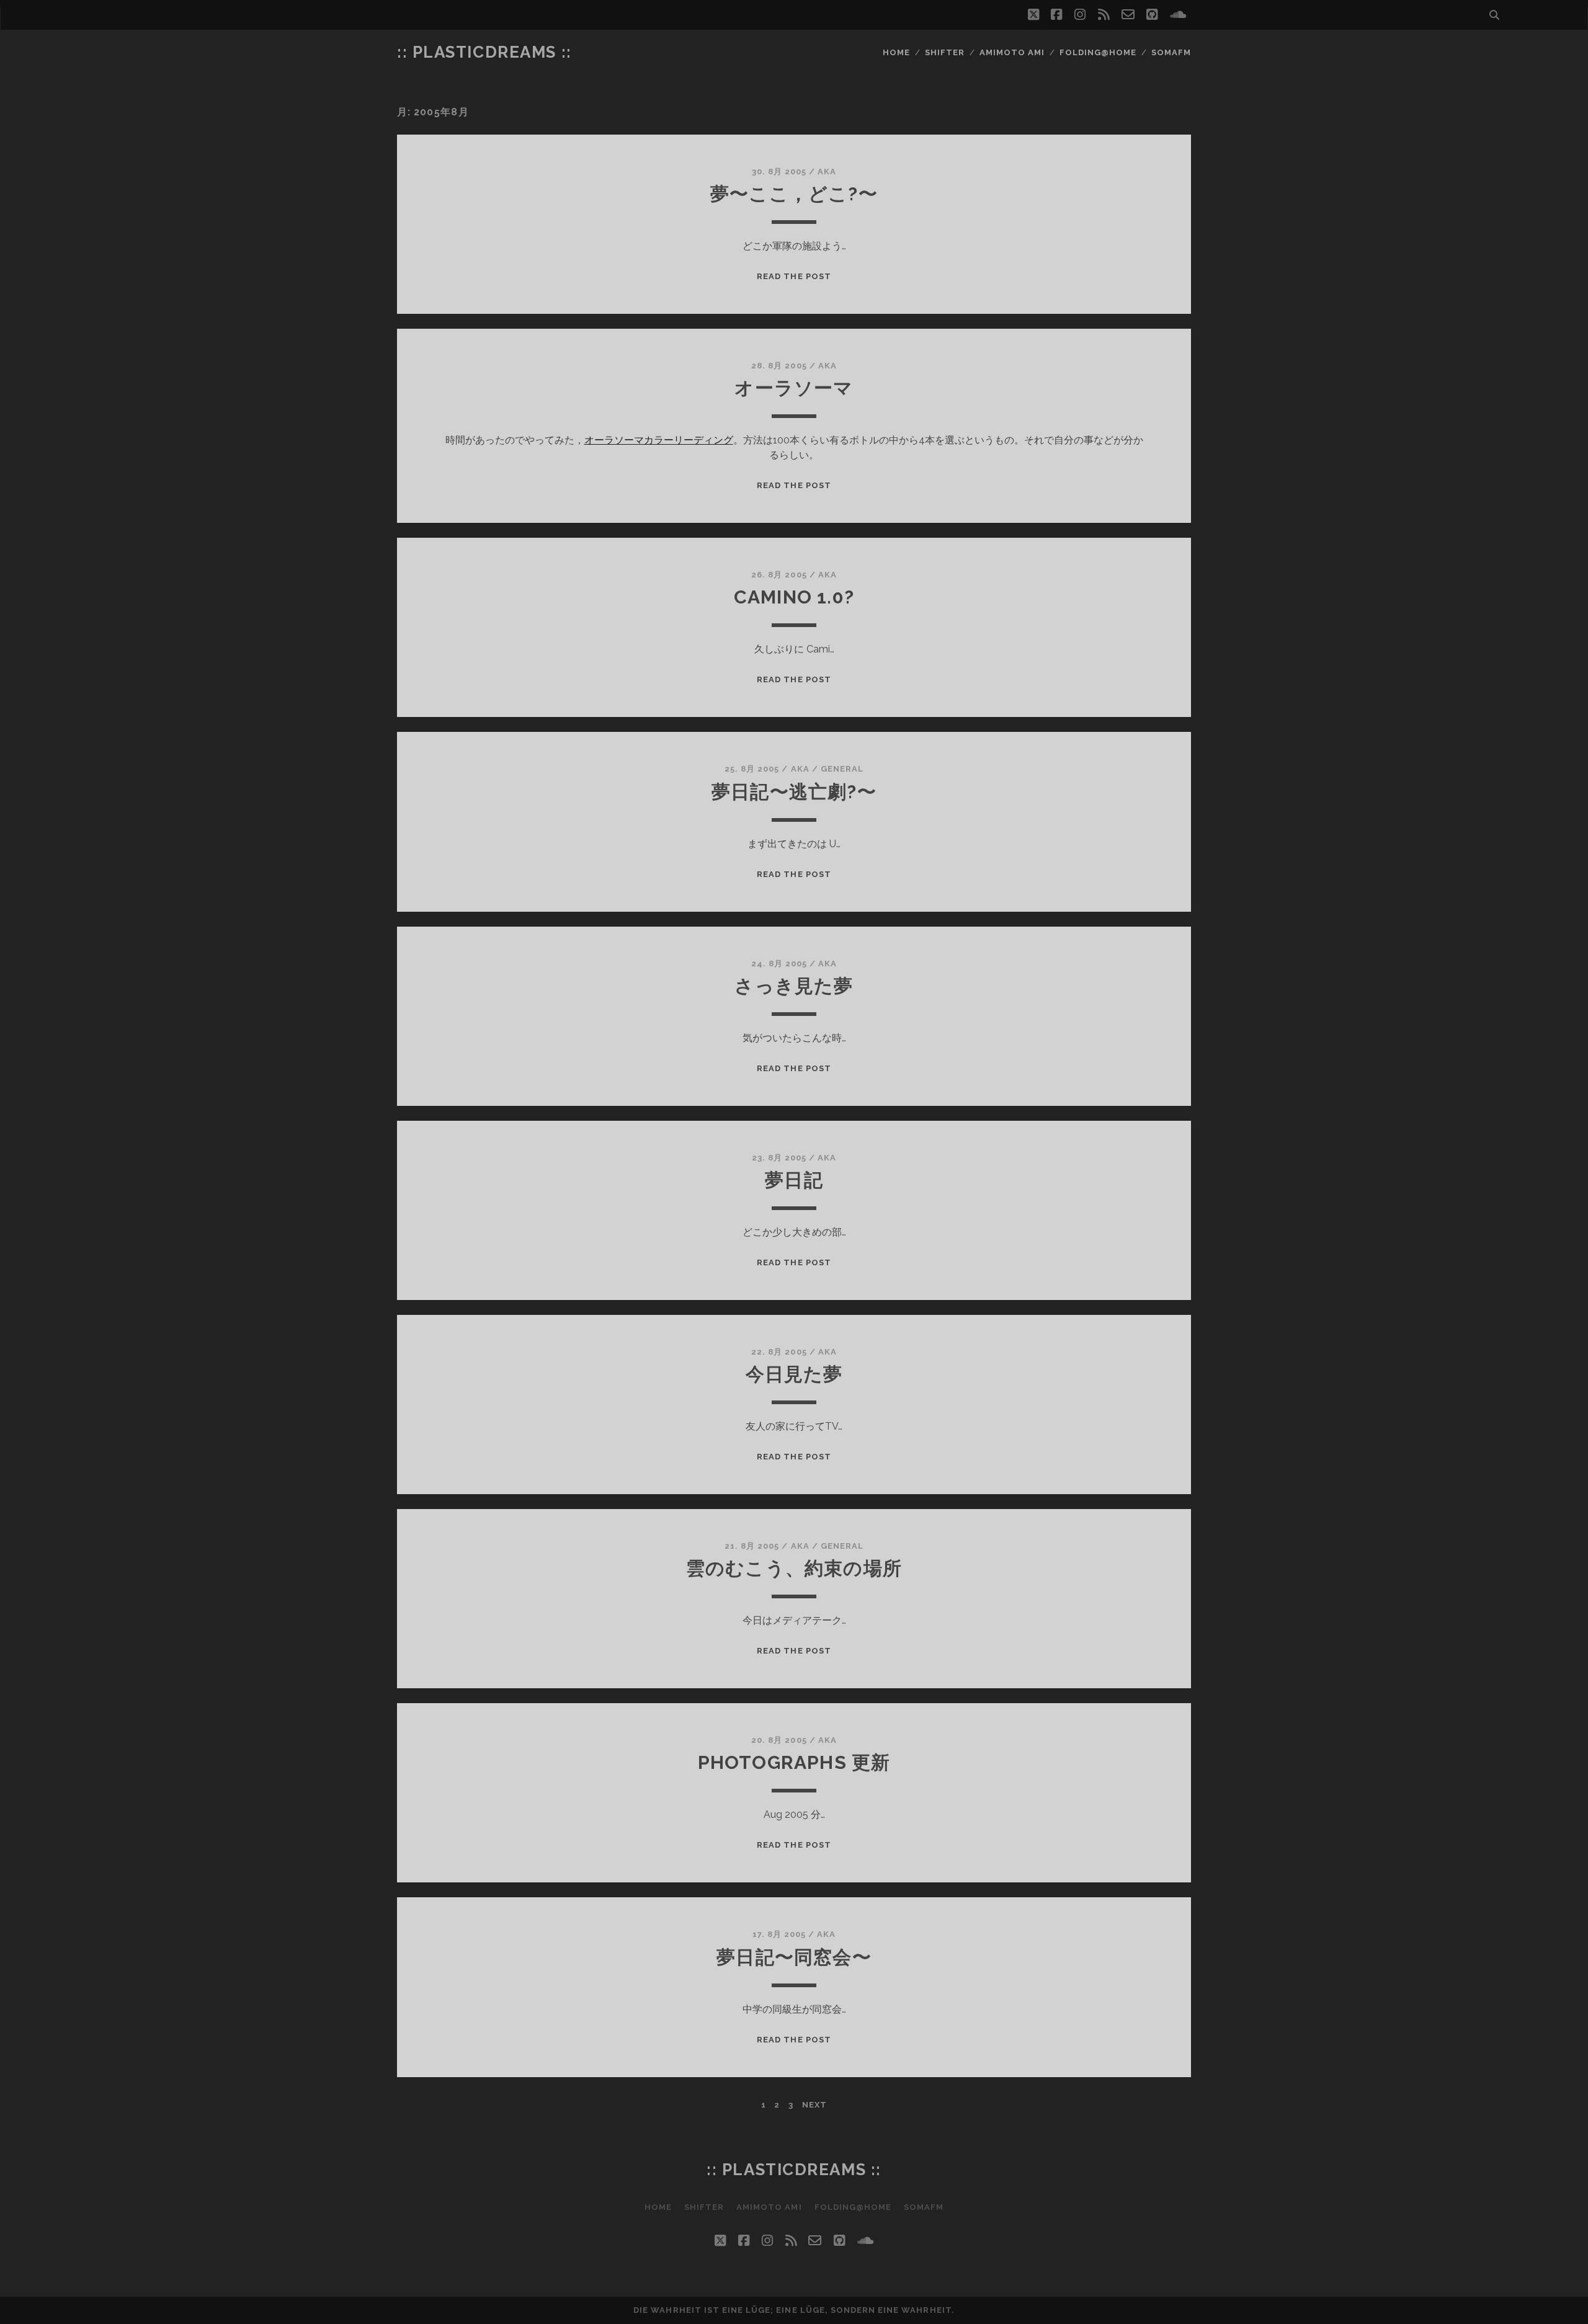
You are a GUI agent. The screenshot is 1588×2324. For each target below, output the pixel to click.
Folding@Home (1098, 52)
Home (896, 52)
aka (827, 171)
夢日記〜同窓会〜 (794, 1957)
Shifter (945, 52)
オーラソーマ (794, 388)
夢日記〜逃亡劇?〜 (794, 792)
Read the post (794, 276)
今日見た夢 (794, 1374)
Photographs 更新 (794, 1762)
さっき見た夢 (794, 986)
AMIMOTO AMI (1012, 52)
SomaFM (1171, 52)
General (842, 769)
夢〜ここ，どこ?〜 (794, 194)
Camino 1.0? (794, 597)
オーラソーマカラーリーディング (659, 440)
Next (814, 2105)
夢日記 (794, 1180)
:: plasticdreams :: (484, 52)
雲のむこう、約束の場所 (794, 1568)
